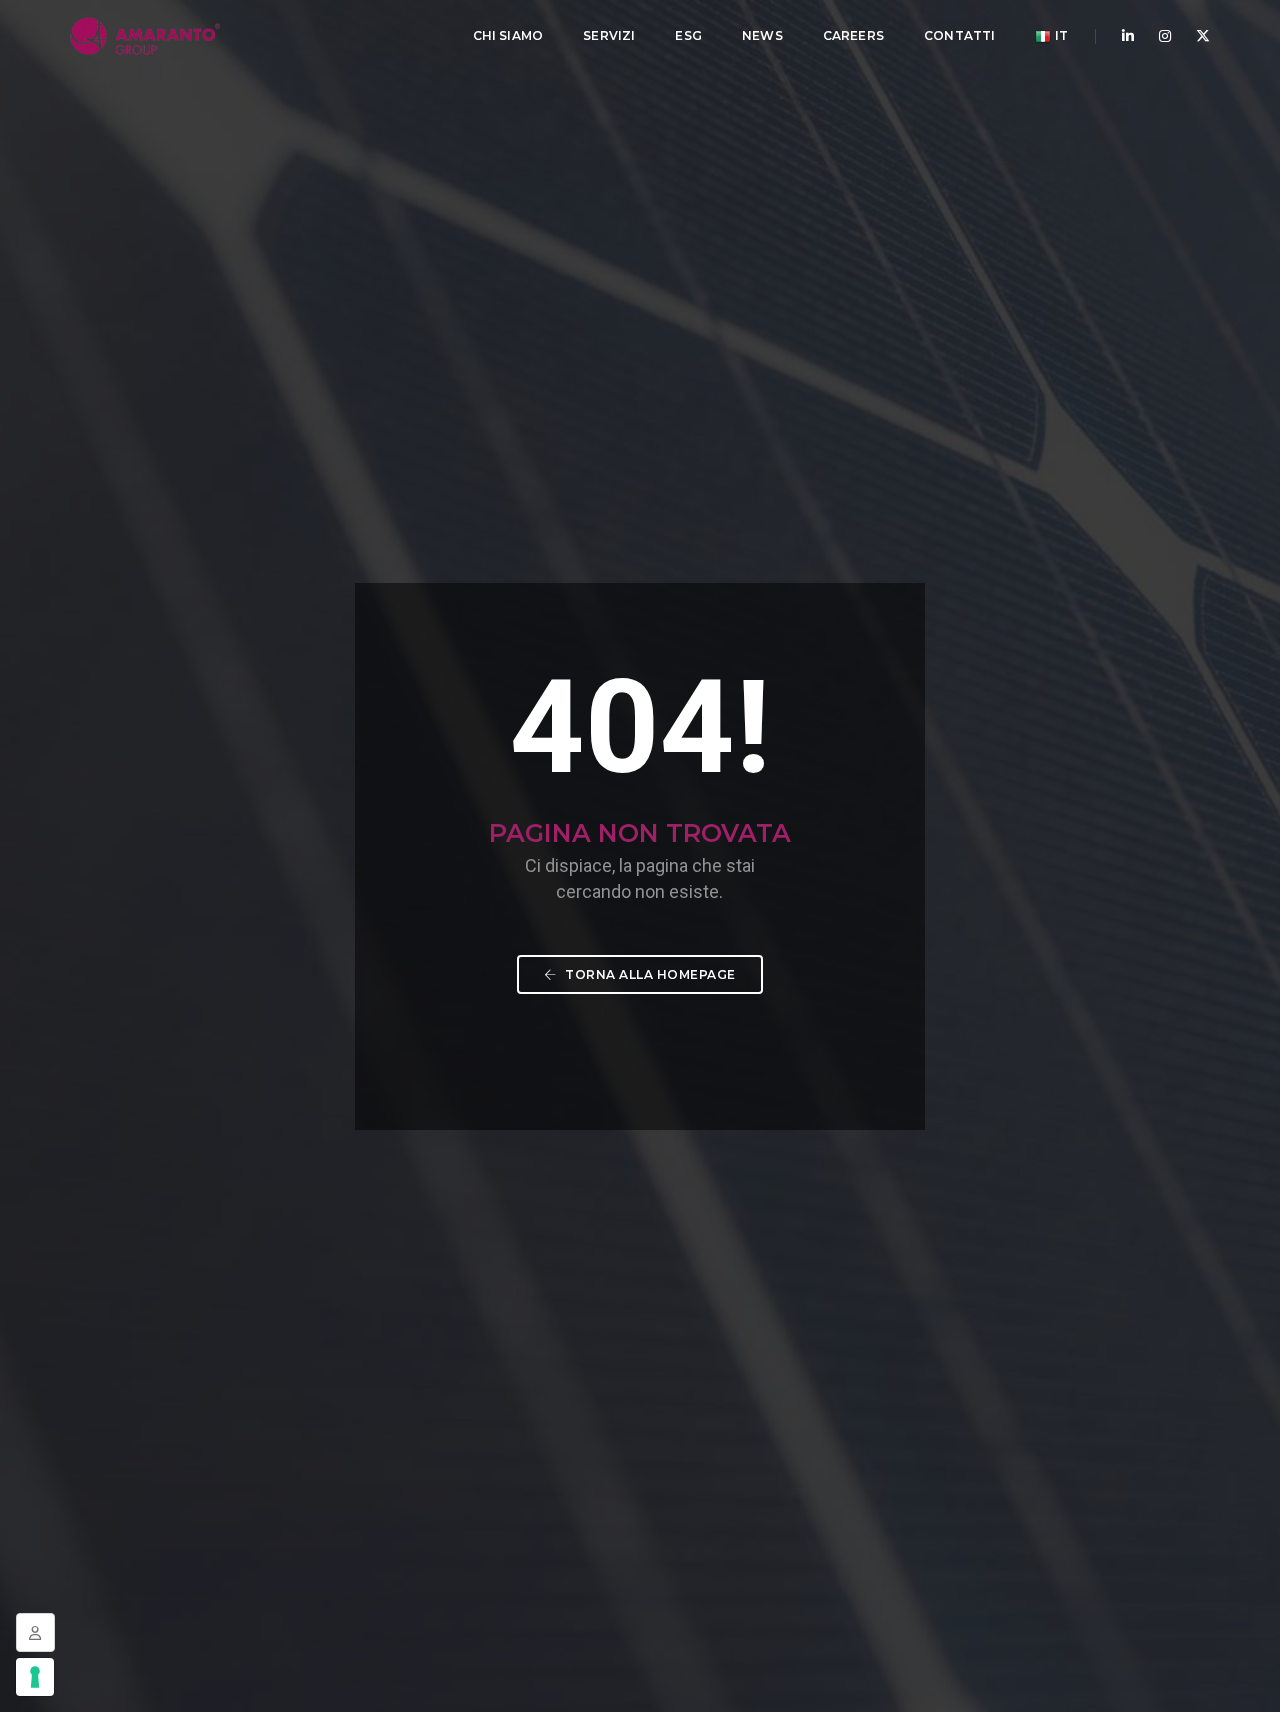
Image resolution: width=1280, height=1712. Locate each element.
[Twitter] (1197, 36)
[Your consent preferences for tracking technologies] (35, 1677)
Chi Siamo (508, 35)
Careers (853, 35)
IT (1059, 35)
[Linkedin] (1128, 36)
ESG (688, 35)
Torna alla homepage (649, 974)
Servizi (609, 35)
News (762, 35)
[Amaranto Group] (145, 35)
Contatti (959, 35)
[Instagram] (1165, 36)
